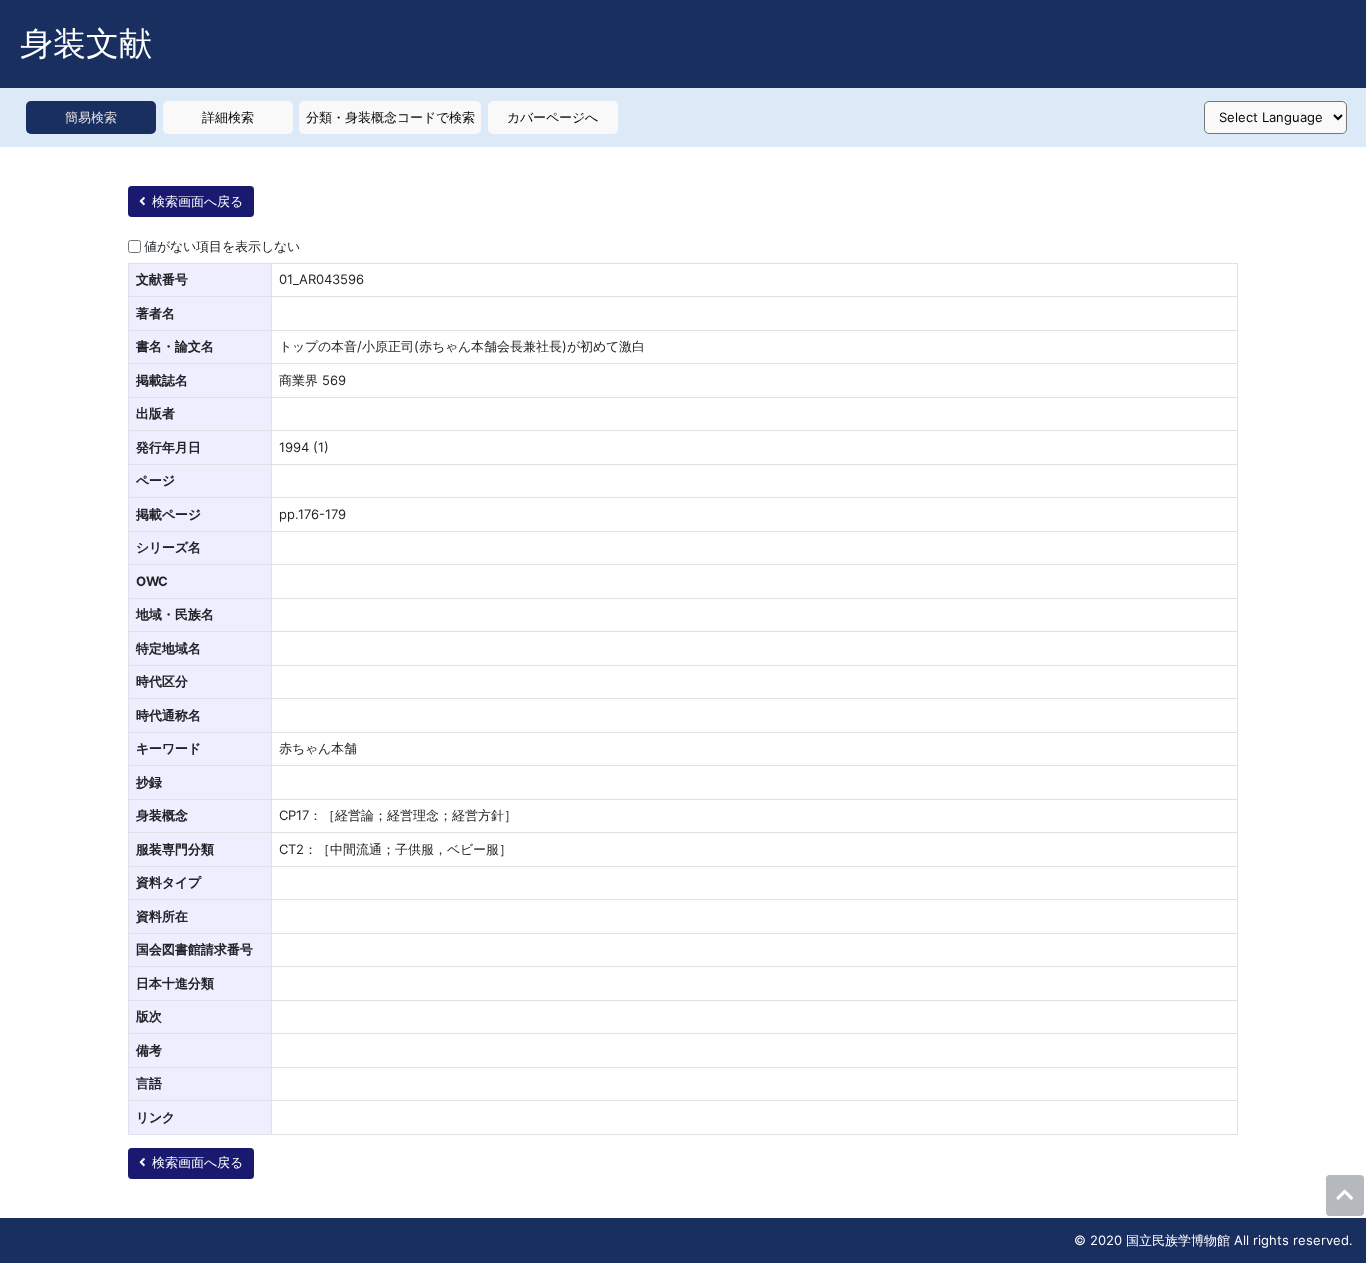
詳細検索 (228, 117)
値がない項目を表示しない (222, 246)
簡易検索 (91, 117)
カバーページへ (552, 117)
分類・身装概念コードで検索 (390, 117)
